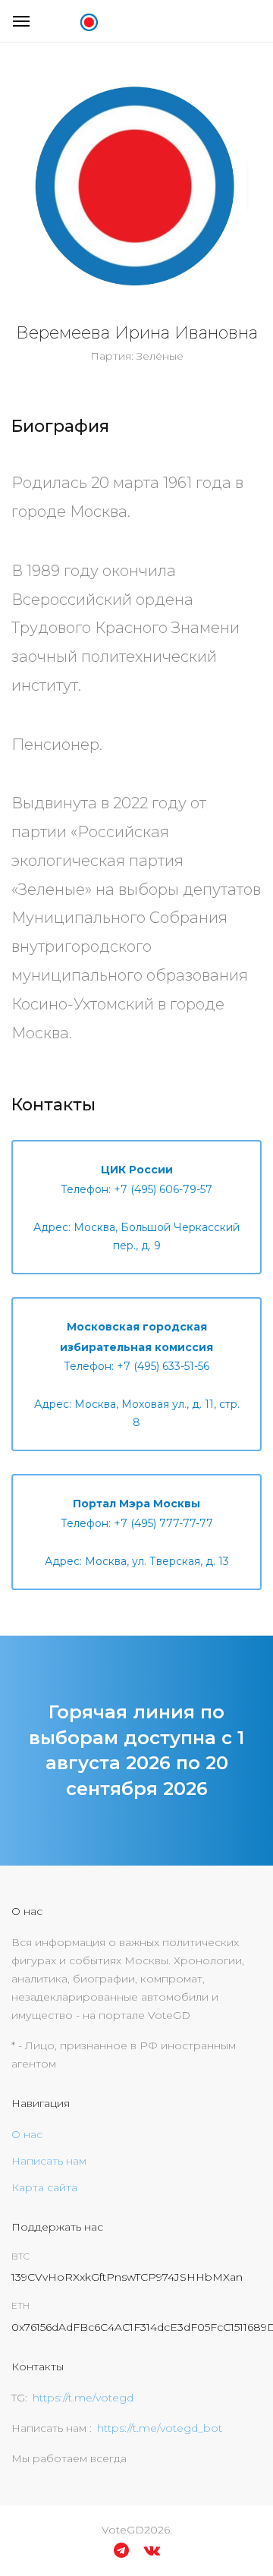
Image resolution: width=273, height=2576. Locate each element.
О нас (27, 2134)
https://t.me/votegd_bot (160, 2428)
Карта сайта (44, 2187)
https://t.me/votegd (83, 2398)
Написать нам (49, 2161)
